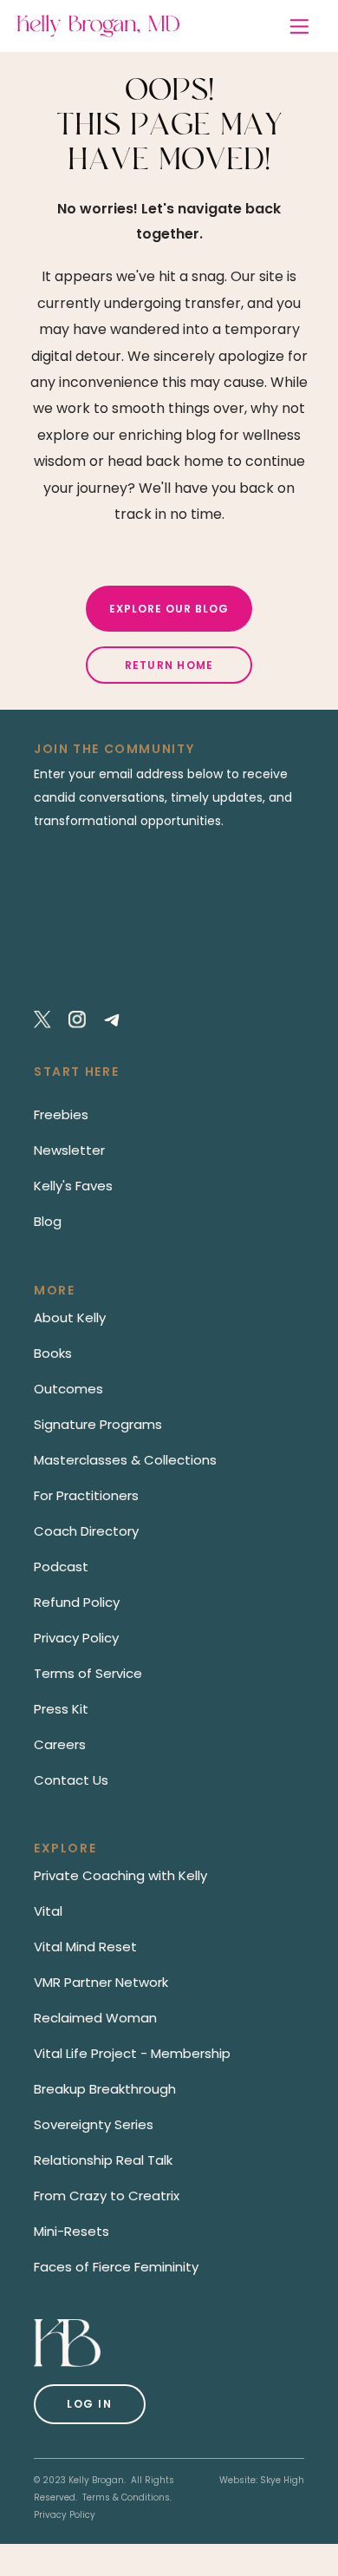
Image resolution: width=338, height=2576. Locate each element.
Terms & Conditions (126, 2497)
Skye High (282, 2480)
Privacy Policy (65, 2515)
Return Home (169, 665)
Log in (90, 2404)
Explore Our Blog (169, 609)
